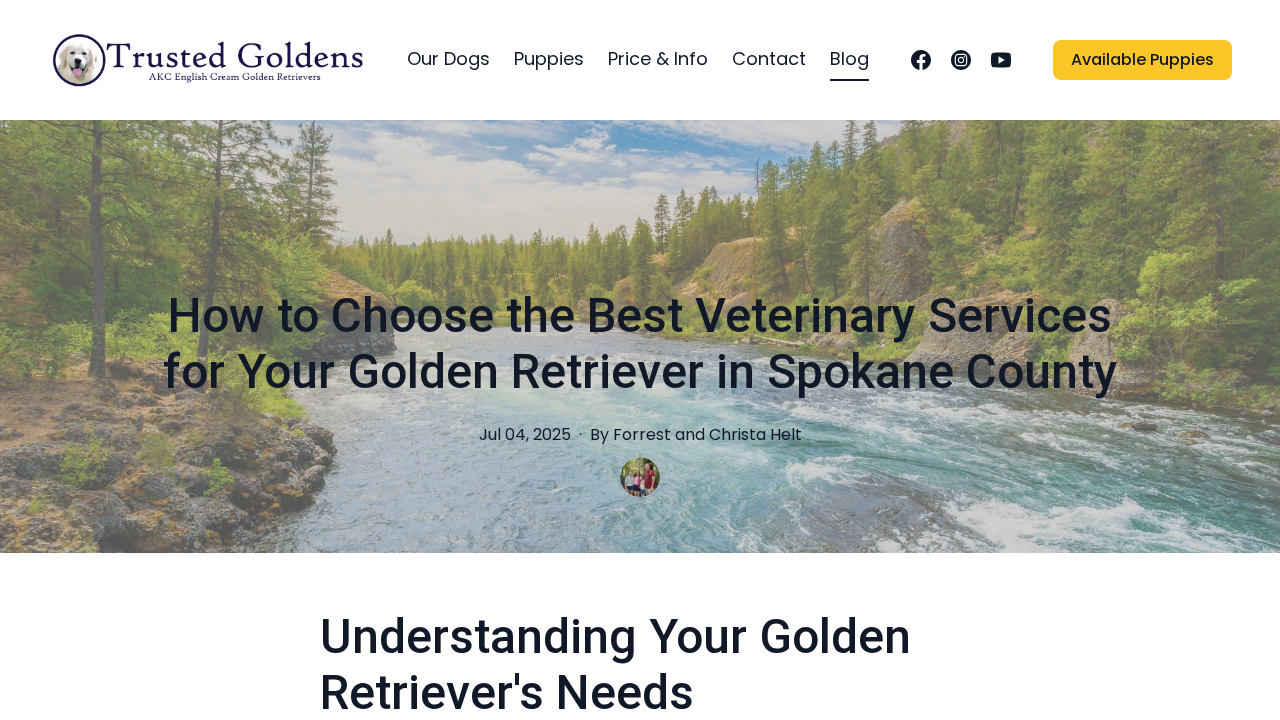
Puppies (549, 58)
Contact (769, 58)
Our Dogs (448, 58)
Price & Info (658, 58)
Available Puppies (1142, 59)
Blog (849, 58)
